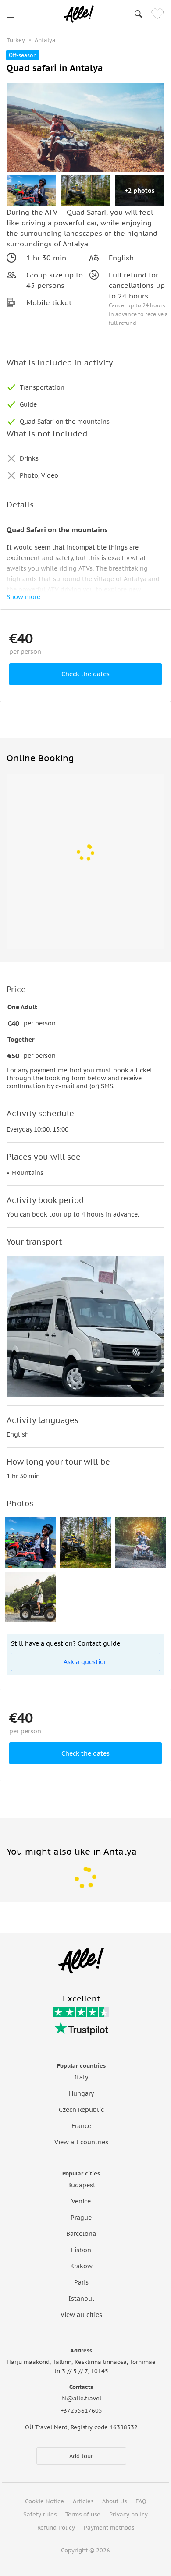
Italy (81, 2077)
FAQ (141, 2501)
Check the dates (85, 674)
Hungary (81, 2093)
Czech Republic (81, 2110)
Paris (81, 2282)
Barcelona (81, 2234)
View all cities (81, 2315)
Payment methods (109, 2528)
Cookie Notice (45, 2501)
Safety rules (40, 2514)
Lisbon (81, 2250)
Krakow (81, 2266)
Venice (81, 2201)
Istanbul (81, 2299)
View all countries (81, 2142)
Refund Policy (56, 2528)
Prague (81, 2218)
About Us (114, 2501)
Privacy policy (128, 2514)
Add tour (81, 2456)
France (81, 2126)
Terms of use (83, 2514)
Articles (83, 2501)
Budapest (81, 2185)
